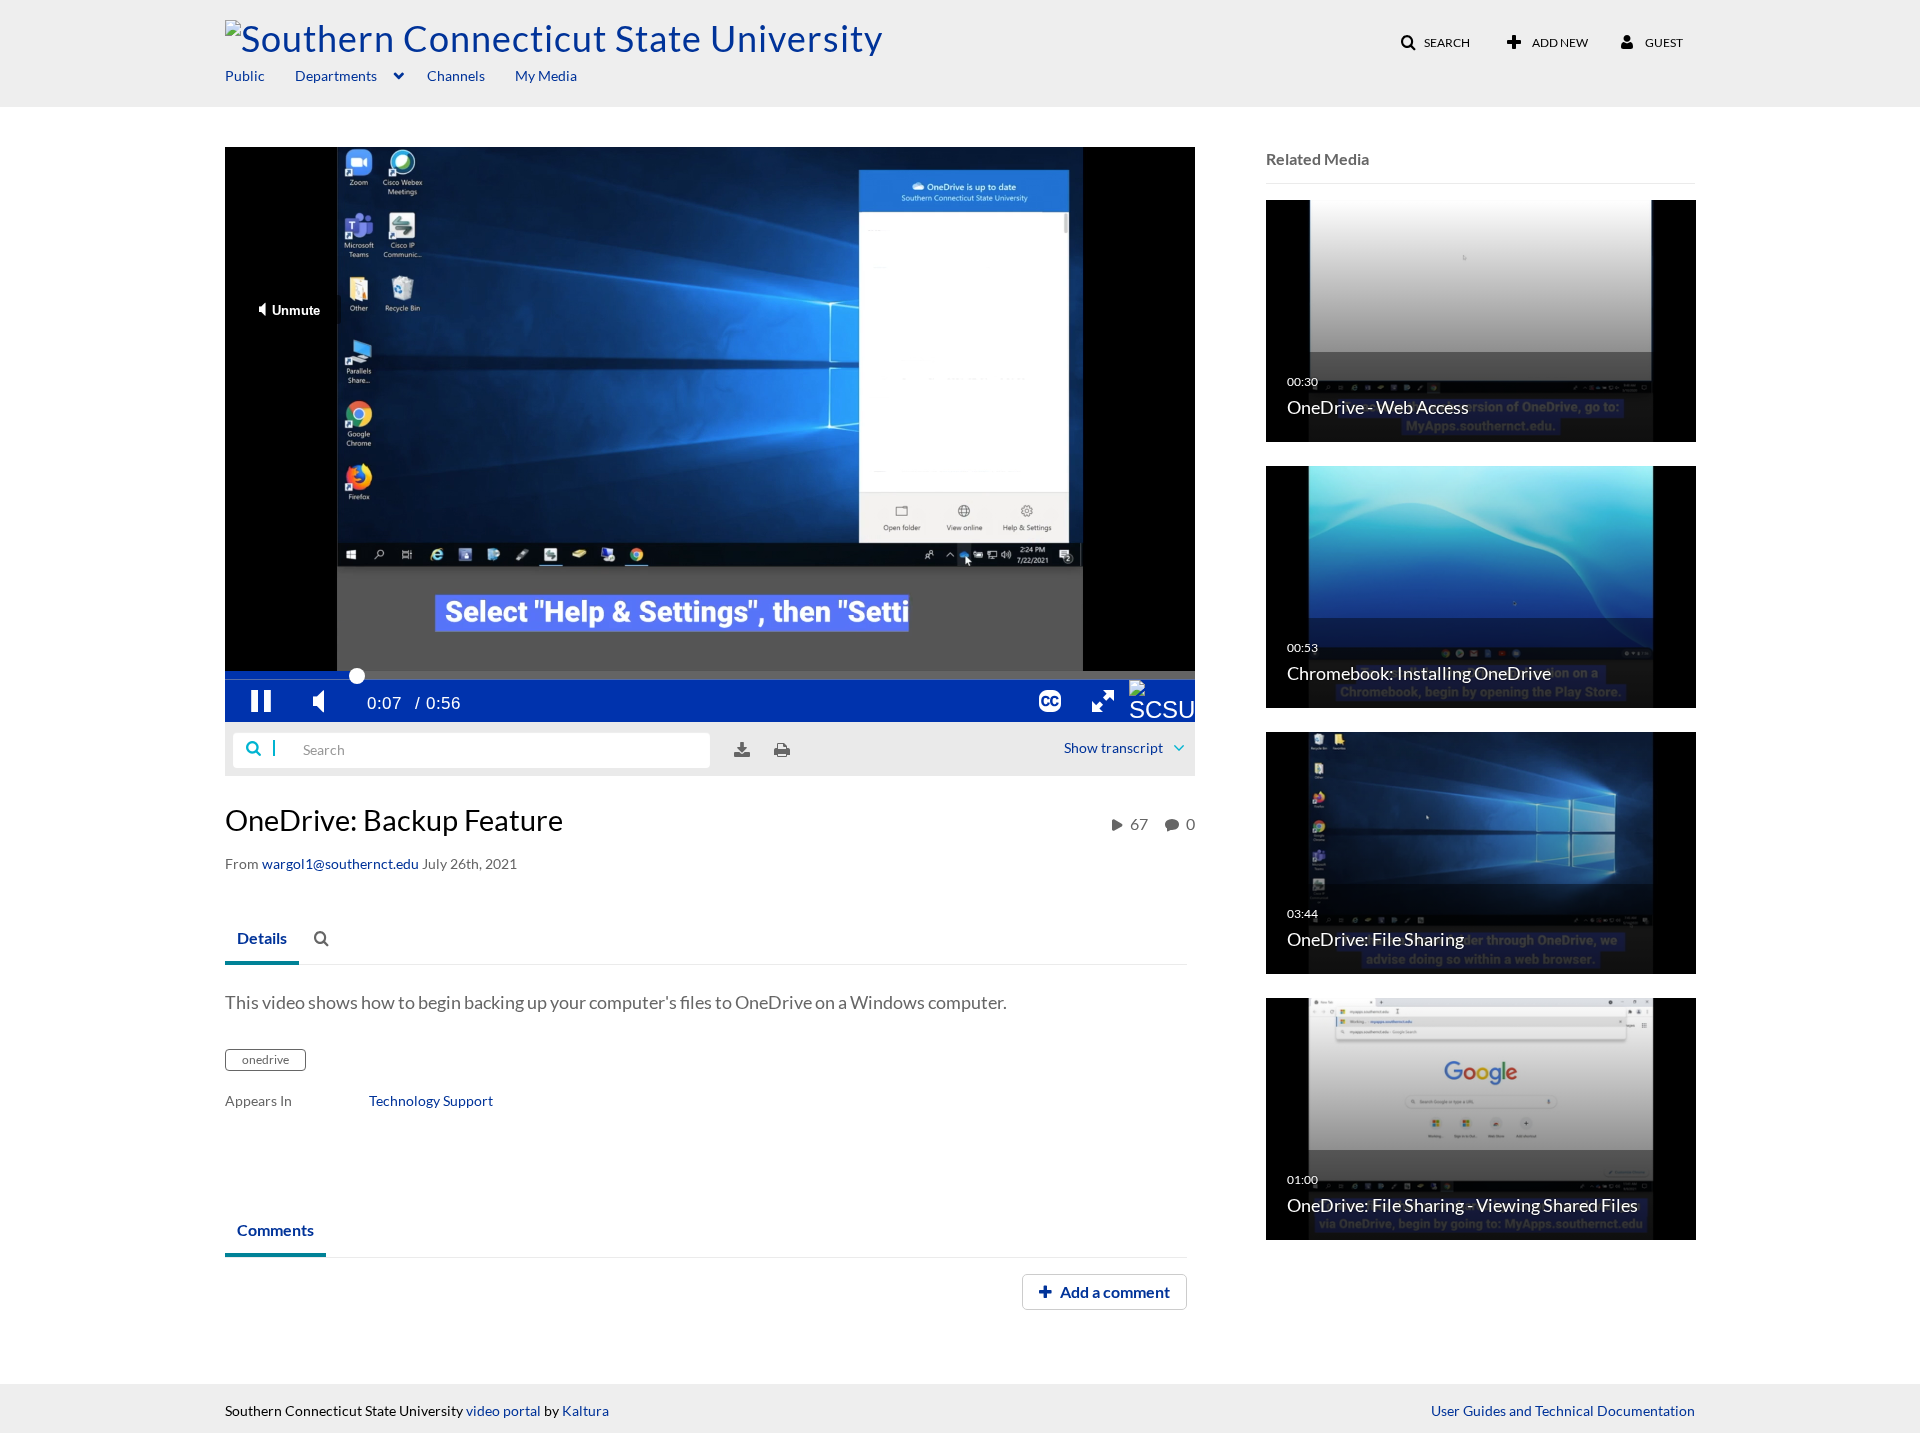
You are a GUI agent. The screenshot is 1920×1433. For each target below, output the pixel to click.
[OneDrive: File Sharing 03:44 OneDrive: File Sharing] (1481, 851)
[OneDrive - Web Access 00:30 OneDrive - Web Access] (1481, 319)
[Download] (742, 750)
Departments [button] (336, 75)
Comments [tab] (275, 1229)
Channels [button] (456, 75)
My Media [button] (546, 75)
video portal (503, 1410)
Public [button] (245, 75)
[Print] (782, 750)
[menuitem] (260, 74)
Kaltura (585, 1410)
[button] (1435, 43)
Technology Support (431, 1100)
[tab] (262, 939)
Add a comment (1113, 1291)
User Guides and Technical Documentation (1563, 1410)
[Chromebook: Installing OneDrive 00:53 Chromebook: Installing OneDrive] (1481, 585)
